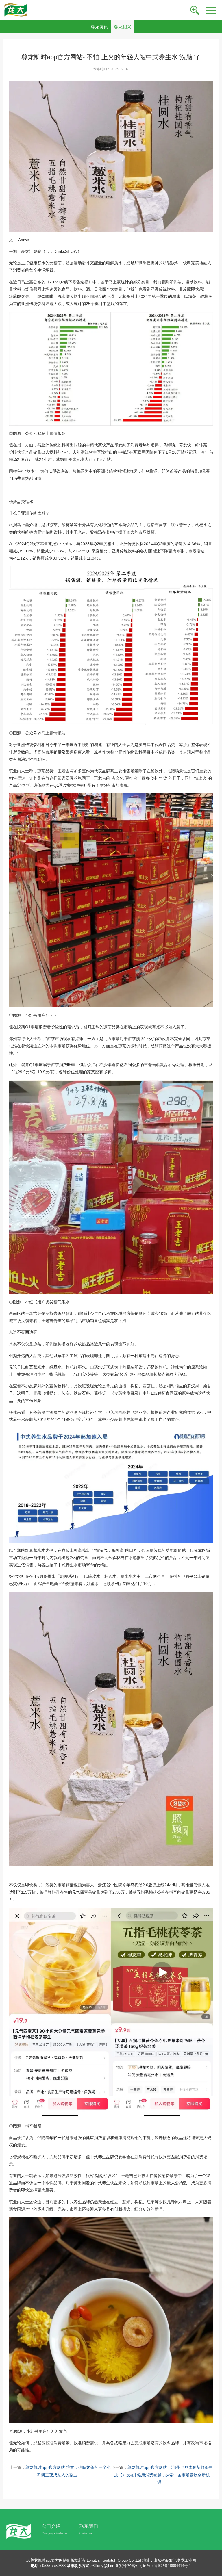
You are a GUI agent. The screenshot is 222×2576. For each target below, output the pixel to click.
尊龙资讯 (99, 27)
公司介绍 (51, 2526)
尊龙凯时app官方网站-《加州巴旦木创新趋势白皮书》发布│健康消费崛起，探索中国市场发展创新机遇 (163, 2475)
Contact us (86, 2533)
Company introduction (55, 2533)
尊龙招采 (123, 27)
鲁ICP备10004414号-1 (173, 2566)
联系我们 (89, 2526)
